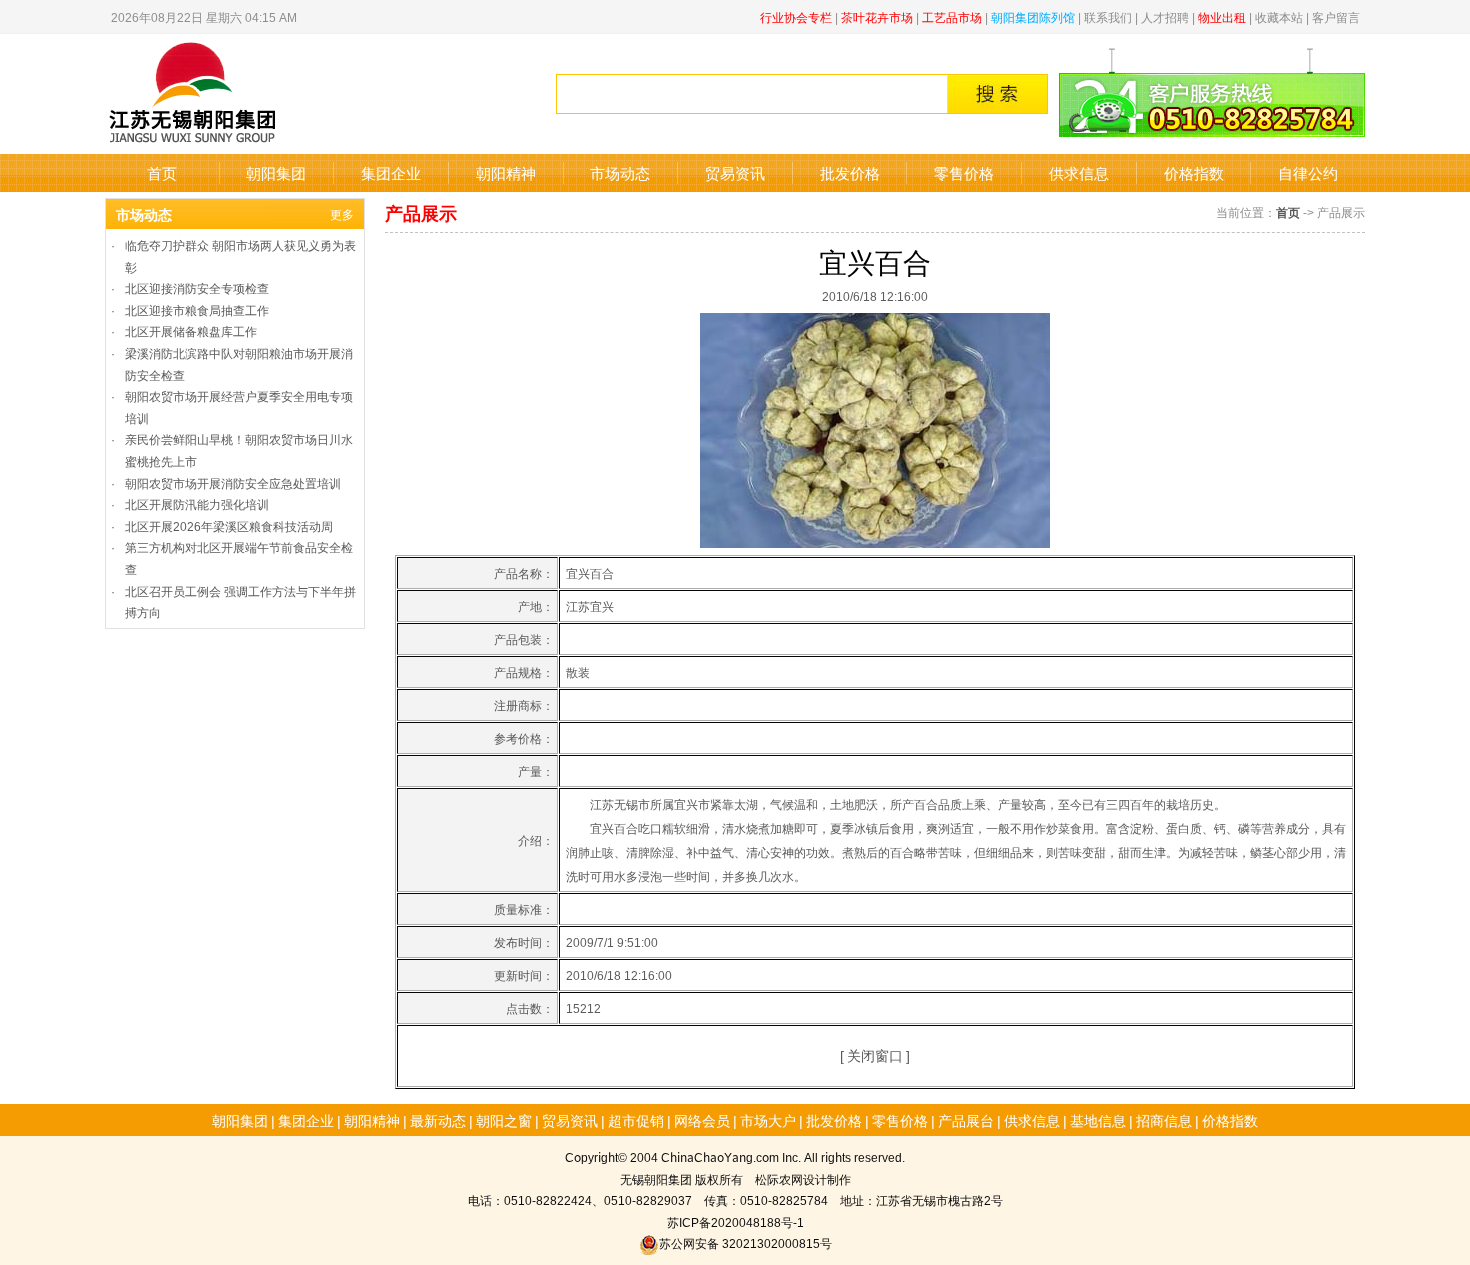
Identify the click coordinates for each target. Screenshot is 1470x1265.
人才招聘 (1165, 16)
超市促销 (636, 1120)
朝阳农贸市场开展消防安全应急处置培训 (233, 482)
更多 (342, 213)
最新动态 (438, 1120)
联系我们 (1108, 16)
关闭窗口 (875, 1055)
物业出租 (1222, 16)
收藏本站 (1279, 16)
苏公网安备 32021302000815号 (745, 1242)
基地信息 (1098, 1120)
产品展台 (966, 1120)
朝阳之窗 (504, 1120)
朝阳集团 (276, 172)
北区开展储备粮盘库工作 (191, 330)
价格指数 (1194, 172)
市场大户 (768, 1120)
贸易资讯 (735, 172)
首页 (162, 172)
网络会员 (702, 1120)
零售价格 (964, 172)
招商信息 (1164, 1120)
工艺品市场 (952, 16)
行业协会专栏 (796, 16)
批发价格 (850, 172)
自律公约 (1308, 172)
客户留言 (1336, 16)
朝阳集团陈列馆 (1033, 16)
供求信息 (1079, 172)
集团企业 (391, 172)
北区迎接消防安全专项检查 (197, 287)
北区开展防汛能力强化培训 (197, 503)
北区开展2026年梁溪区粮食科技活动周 (229, 525)
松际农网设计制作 (803, 1178)
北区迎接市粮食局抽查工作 (197, 309)
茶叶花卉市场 (877, 16)
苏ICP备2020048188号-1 (735, 1221)
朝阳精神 (506, 172)
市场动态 (620, 172)
